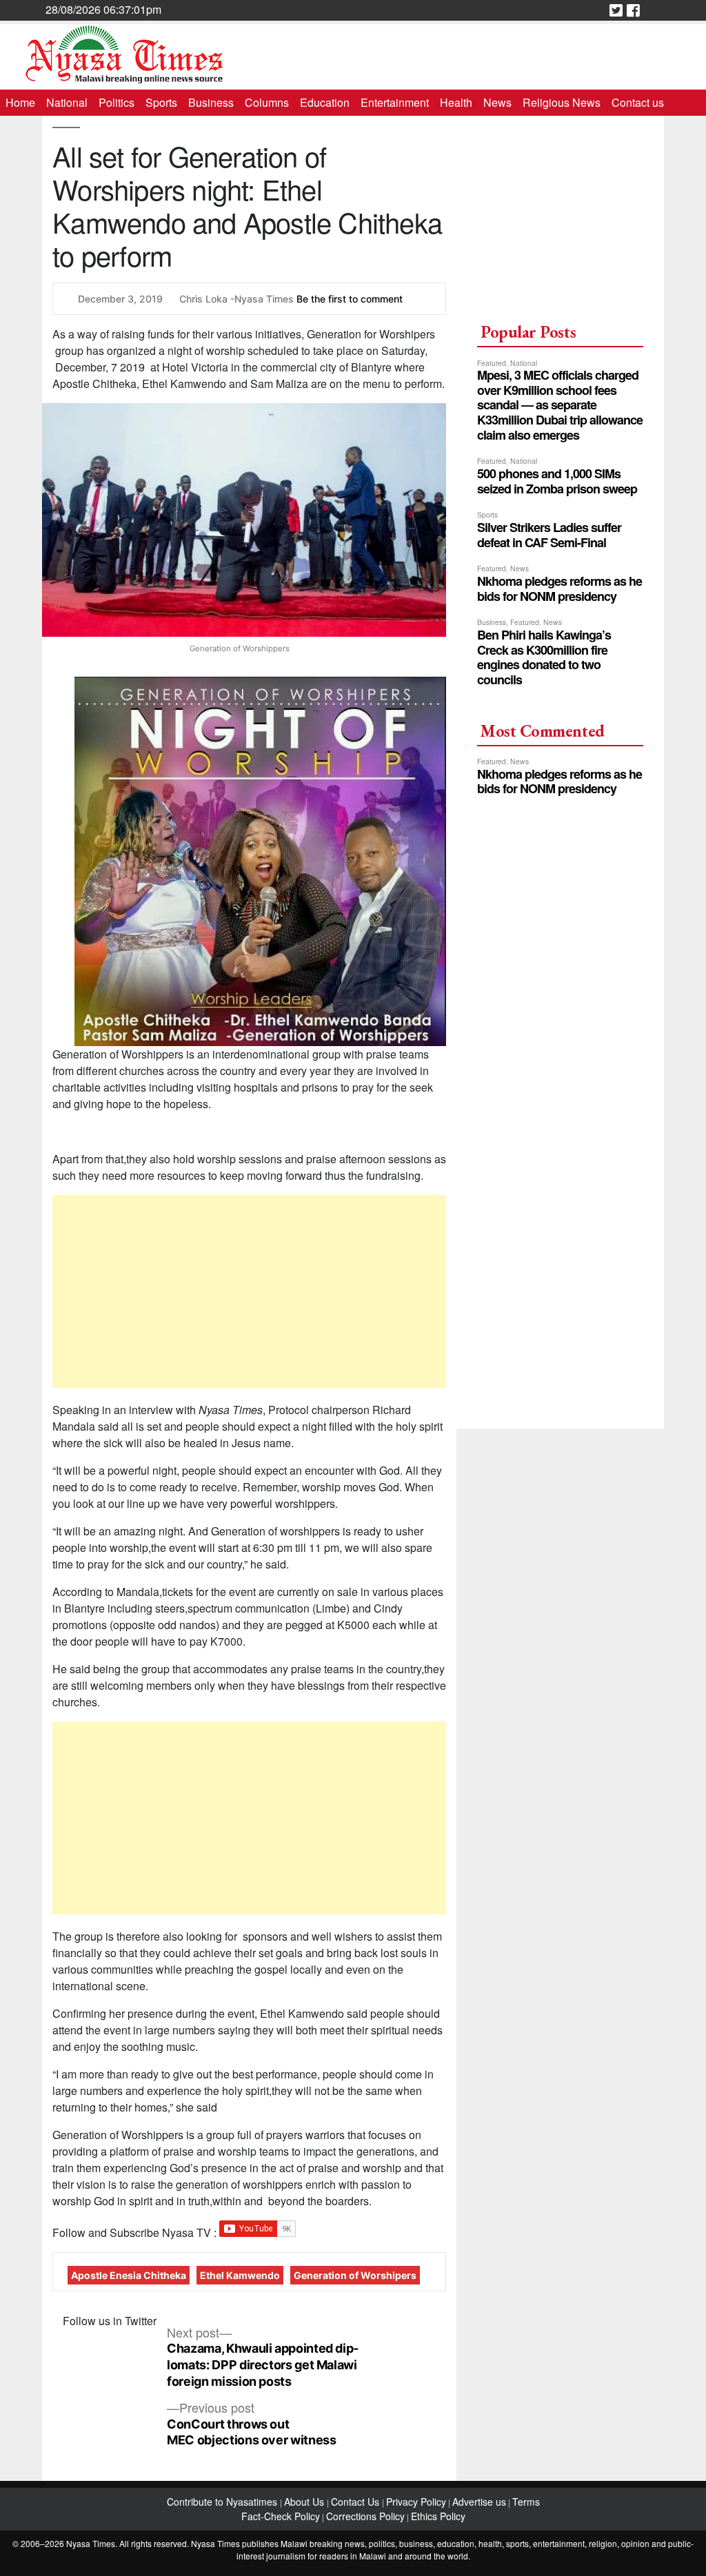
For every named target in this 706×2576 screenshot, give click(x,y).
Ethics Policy (438, 2516)
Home (20, 102)
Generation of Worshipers (355, 2275)
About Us (305, 2502)
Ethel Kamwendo (240, 2275)
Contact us (638, 102)
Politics (117, 102)
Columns (267, 102)
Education (325, 102)
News (497, 102)
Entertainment (395, 102)
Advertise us (479, 2502)
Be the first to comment (350, 299)
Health (456, 102)
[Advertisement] (249, 1291)
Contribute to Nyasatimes (223, 2502)
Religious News (562, 102)
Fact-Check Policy (281, 2516)
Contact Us (356, 2502)
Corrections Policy (365, 2516)
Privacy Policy (416, 2502)
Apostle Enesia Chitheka (129, 2275)
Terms (526, 2502)
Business (211, 102)
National (67, 102)
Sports (161, 102)
